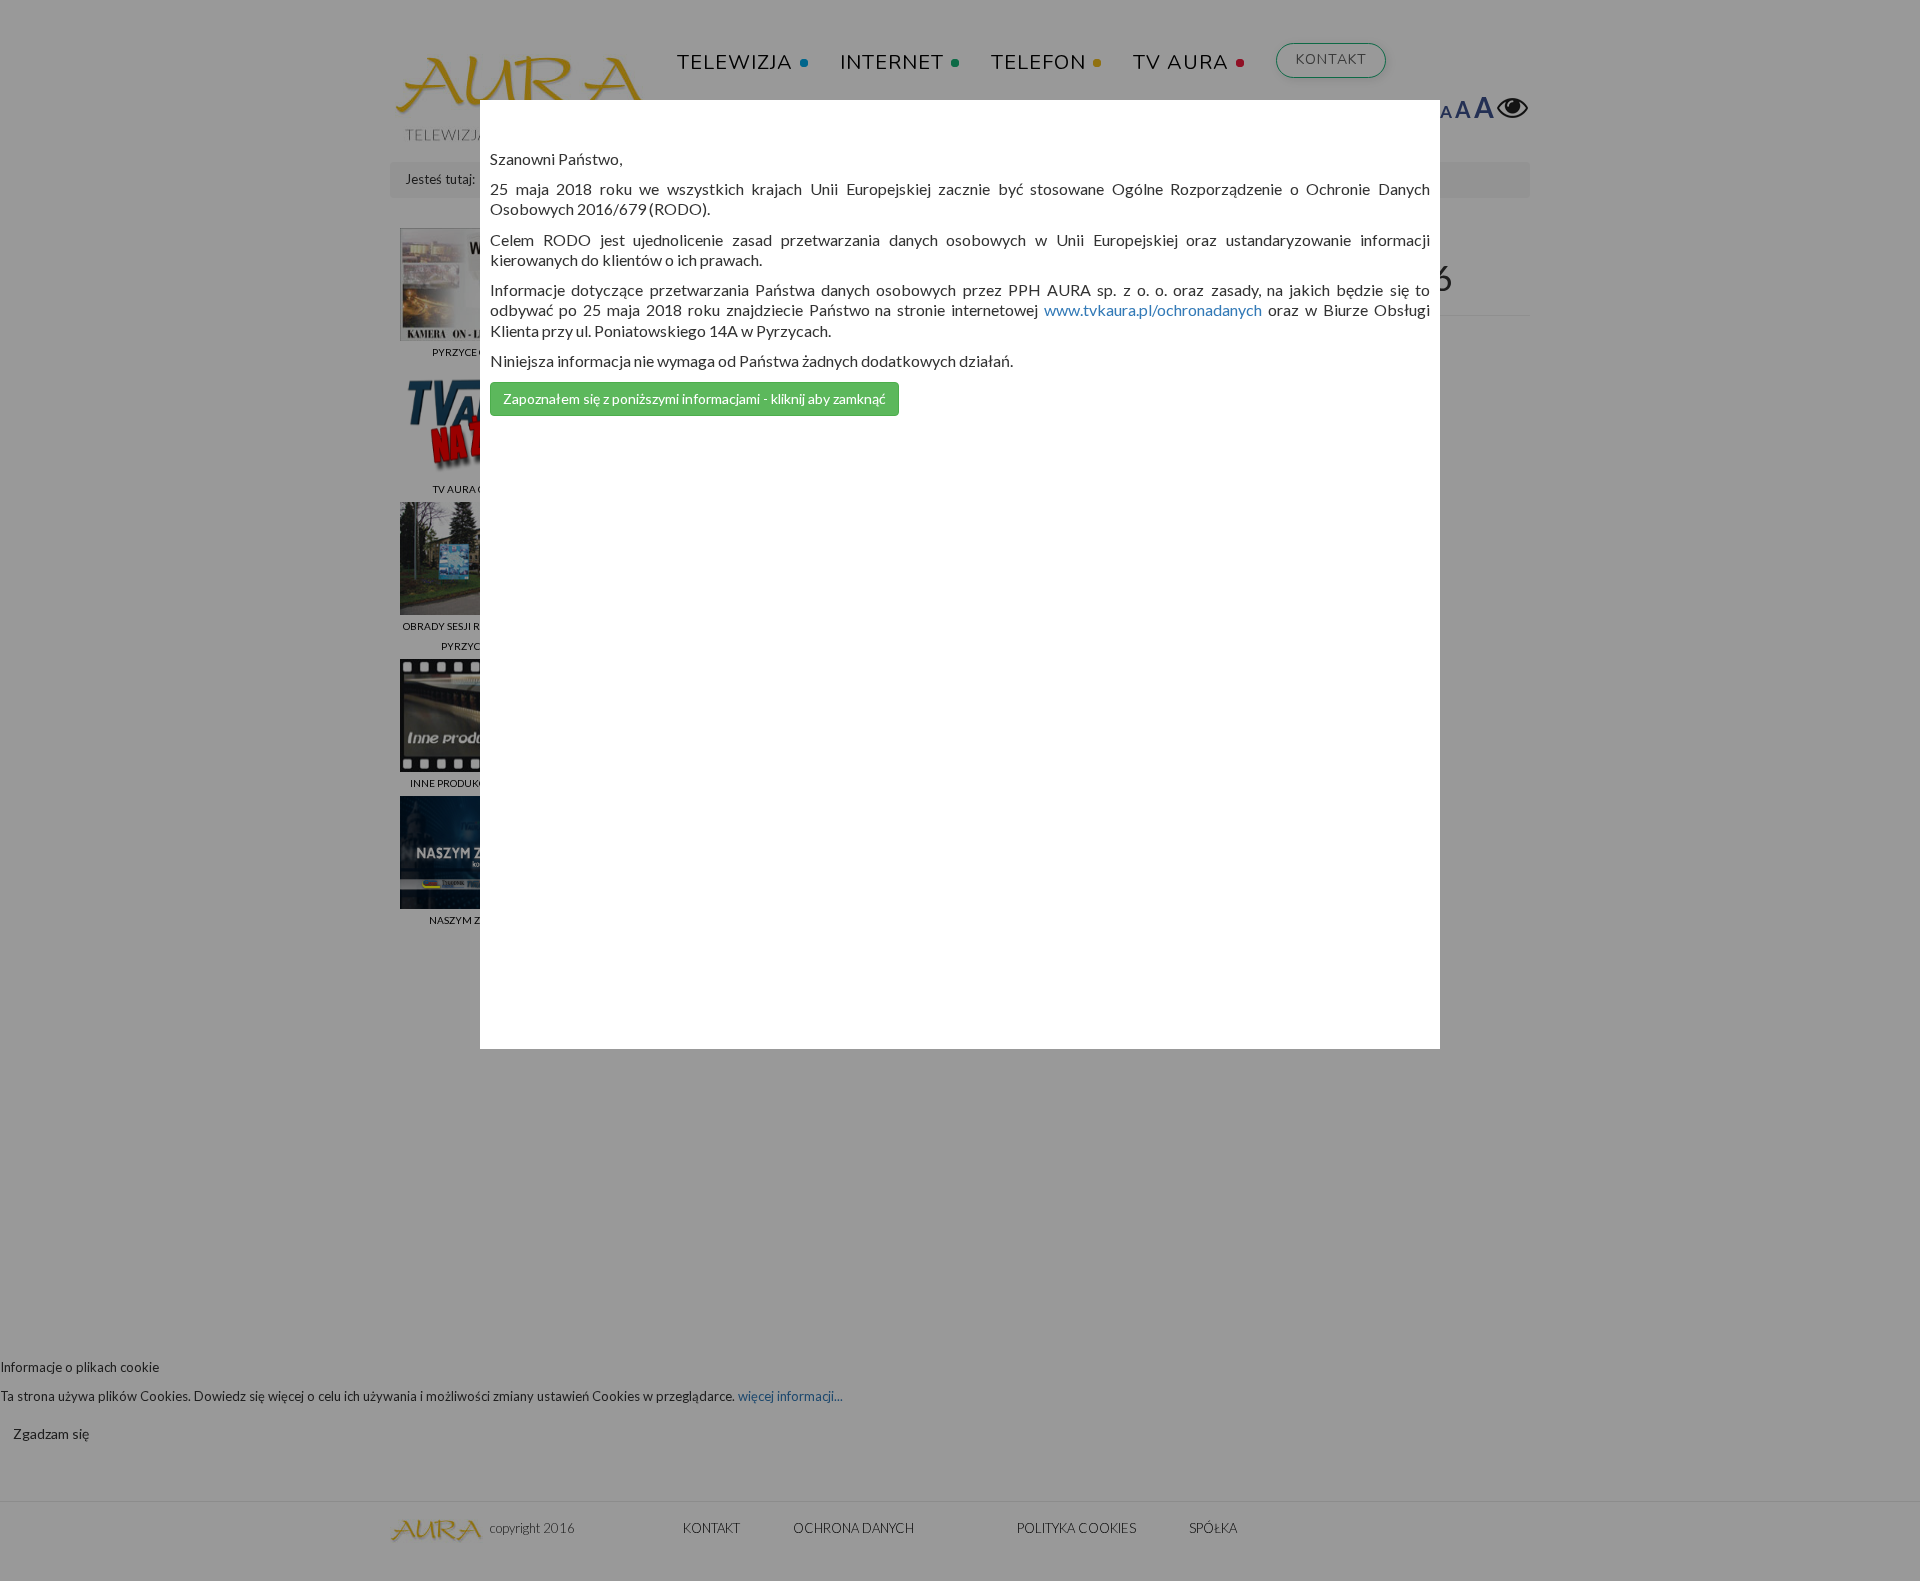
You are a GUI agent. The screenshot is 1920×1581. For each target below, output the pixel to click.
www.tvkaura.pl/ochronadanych (1153, 309)
